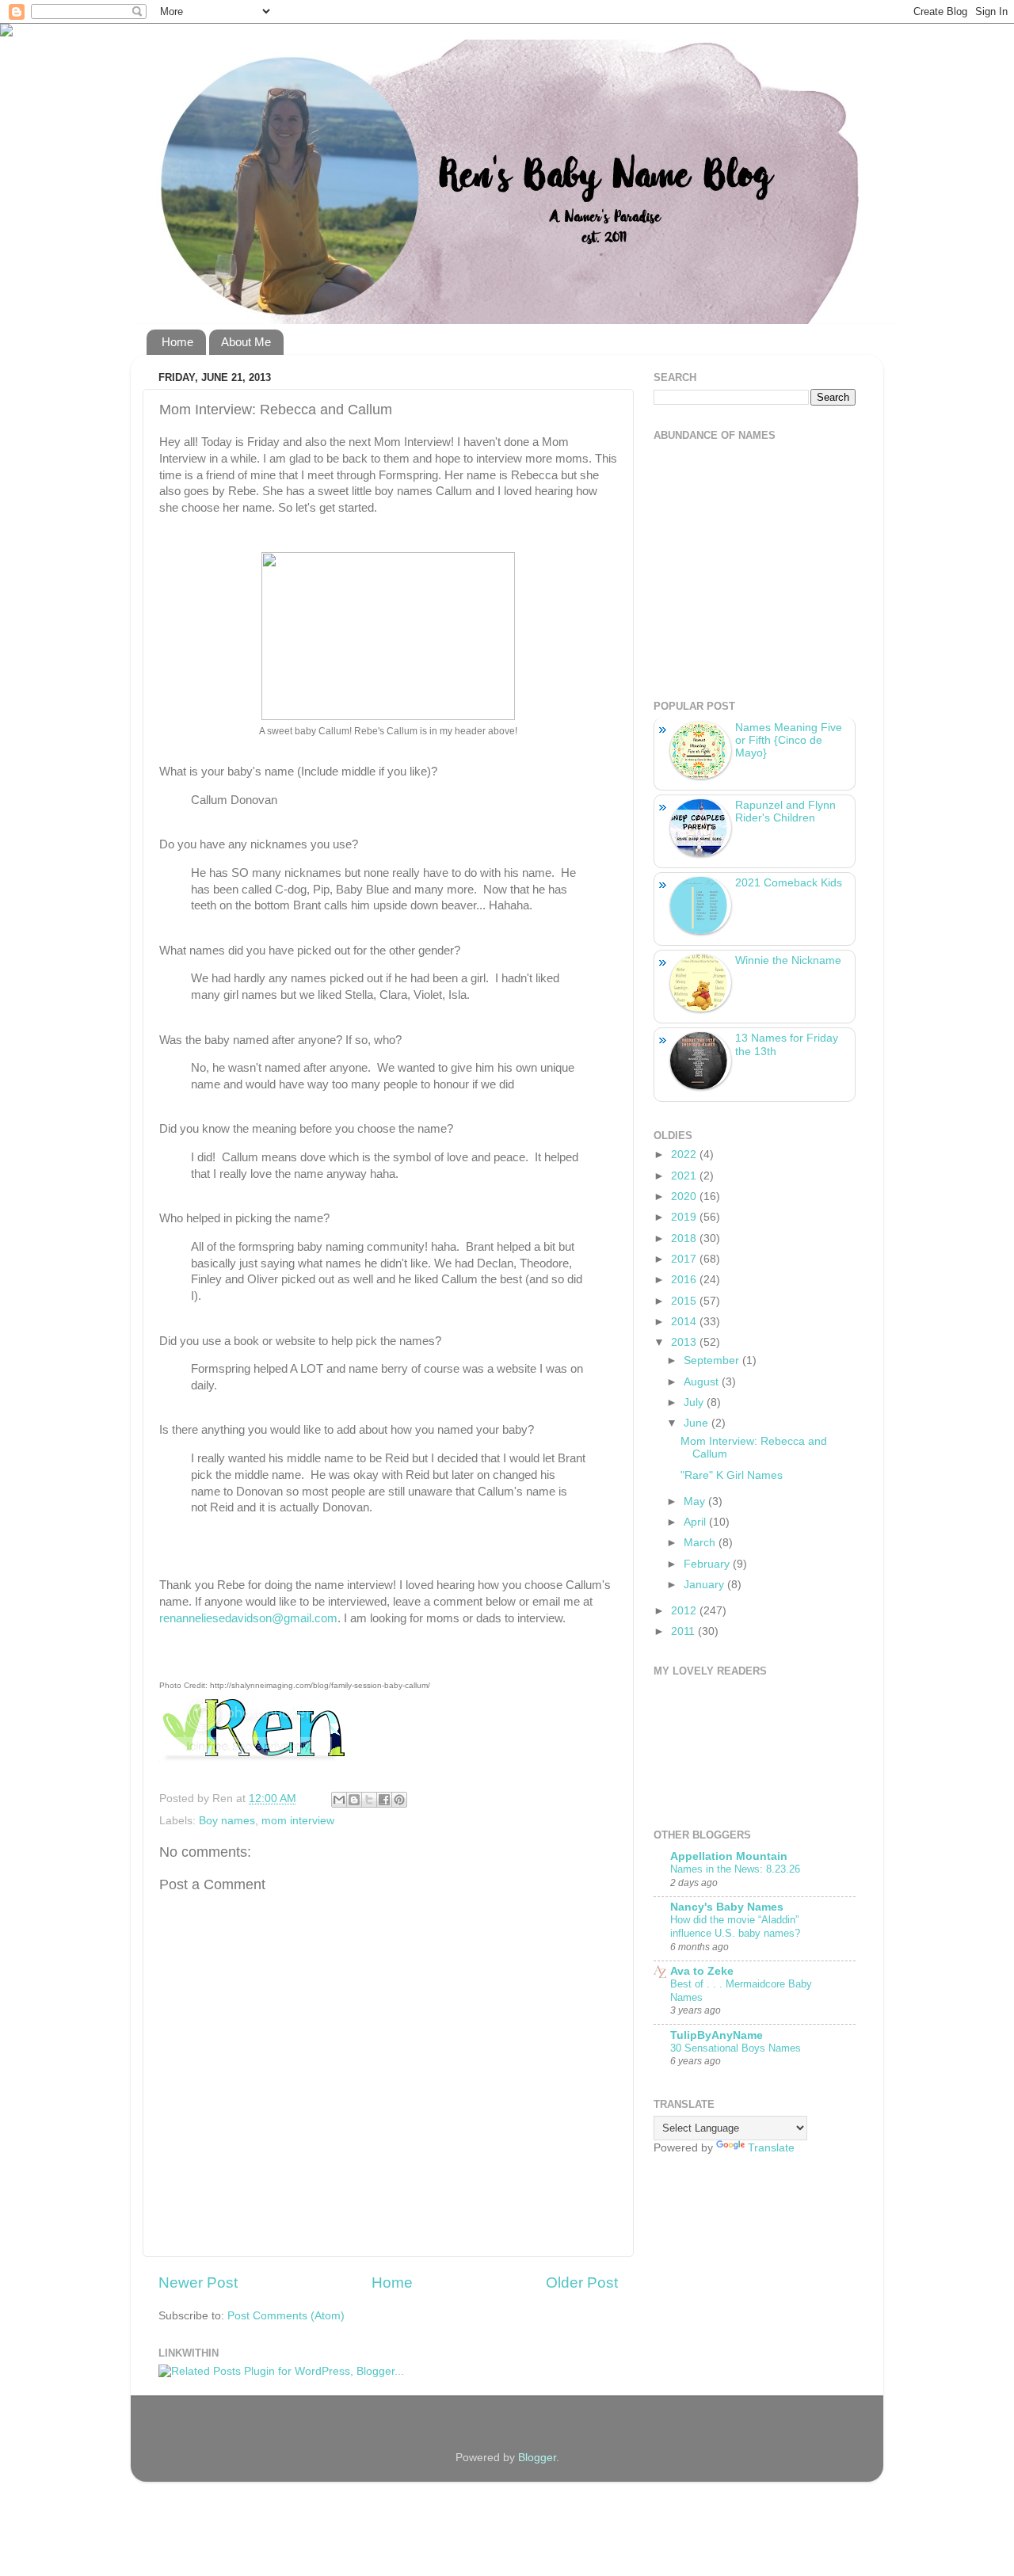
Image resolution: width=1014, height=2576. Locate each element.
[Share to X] (369, 1800)
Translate (771, 2148)
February (708, 1564)
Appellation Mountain (729, 1856)
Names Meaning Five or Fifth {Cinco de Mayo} (789, 740)
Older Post (582, 2283)
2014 (685, 1322)
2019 (685, 1217)
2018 (685, 1238)
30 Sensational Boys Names (736, 2048)
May (696, 1501)
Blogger (537, 2458)
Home (177, 342)
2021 (685, 1176)
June (698, 1423)
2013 (685, 1342)
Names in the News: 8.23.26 (735, 1869)
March (701, 1543)
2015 (685, 1301)
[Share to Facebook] (384, 1800)
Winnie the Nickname (788, 960)
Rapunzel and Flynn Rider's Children (785, 812)
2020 (685, 1197)
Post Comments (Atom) (286, 2316)
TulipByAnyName (717, 2035)
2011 (684, 1631)
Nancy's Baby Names (727, 1907)
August (703, 1382)
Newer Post (198, 2283)
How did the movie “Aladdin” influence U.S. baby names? (735, 1926)
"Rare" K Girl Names (732, 1475)
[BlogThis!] (354, 1800)
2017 (685, 1259)
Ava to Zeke (702, 1971)
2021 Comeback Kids (789, 883)
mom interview (298, 1821)
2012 (685, 1611)
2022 (685, 1155)
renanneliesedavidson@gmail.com (248, 1618)
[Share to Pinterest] (399, 1800)
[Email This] (339, 1800)
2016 (685, 1280)
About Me (246, 342)
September (713, 1360)
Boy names (227, 1821)
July (695, 1402)
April (696, 1522)
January (705, 1585)
